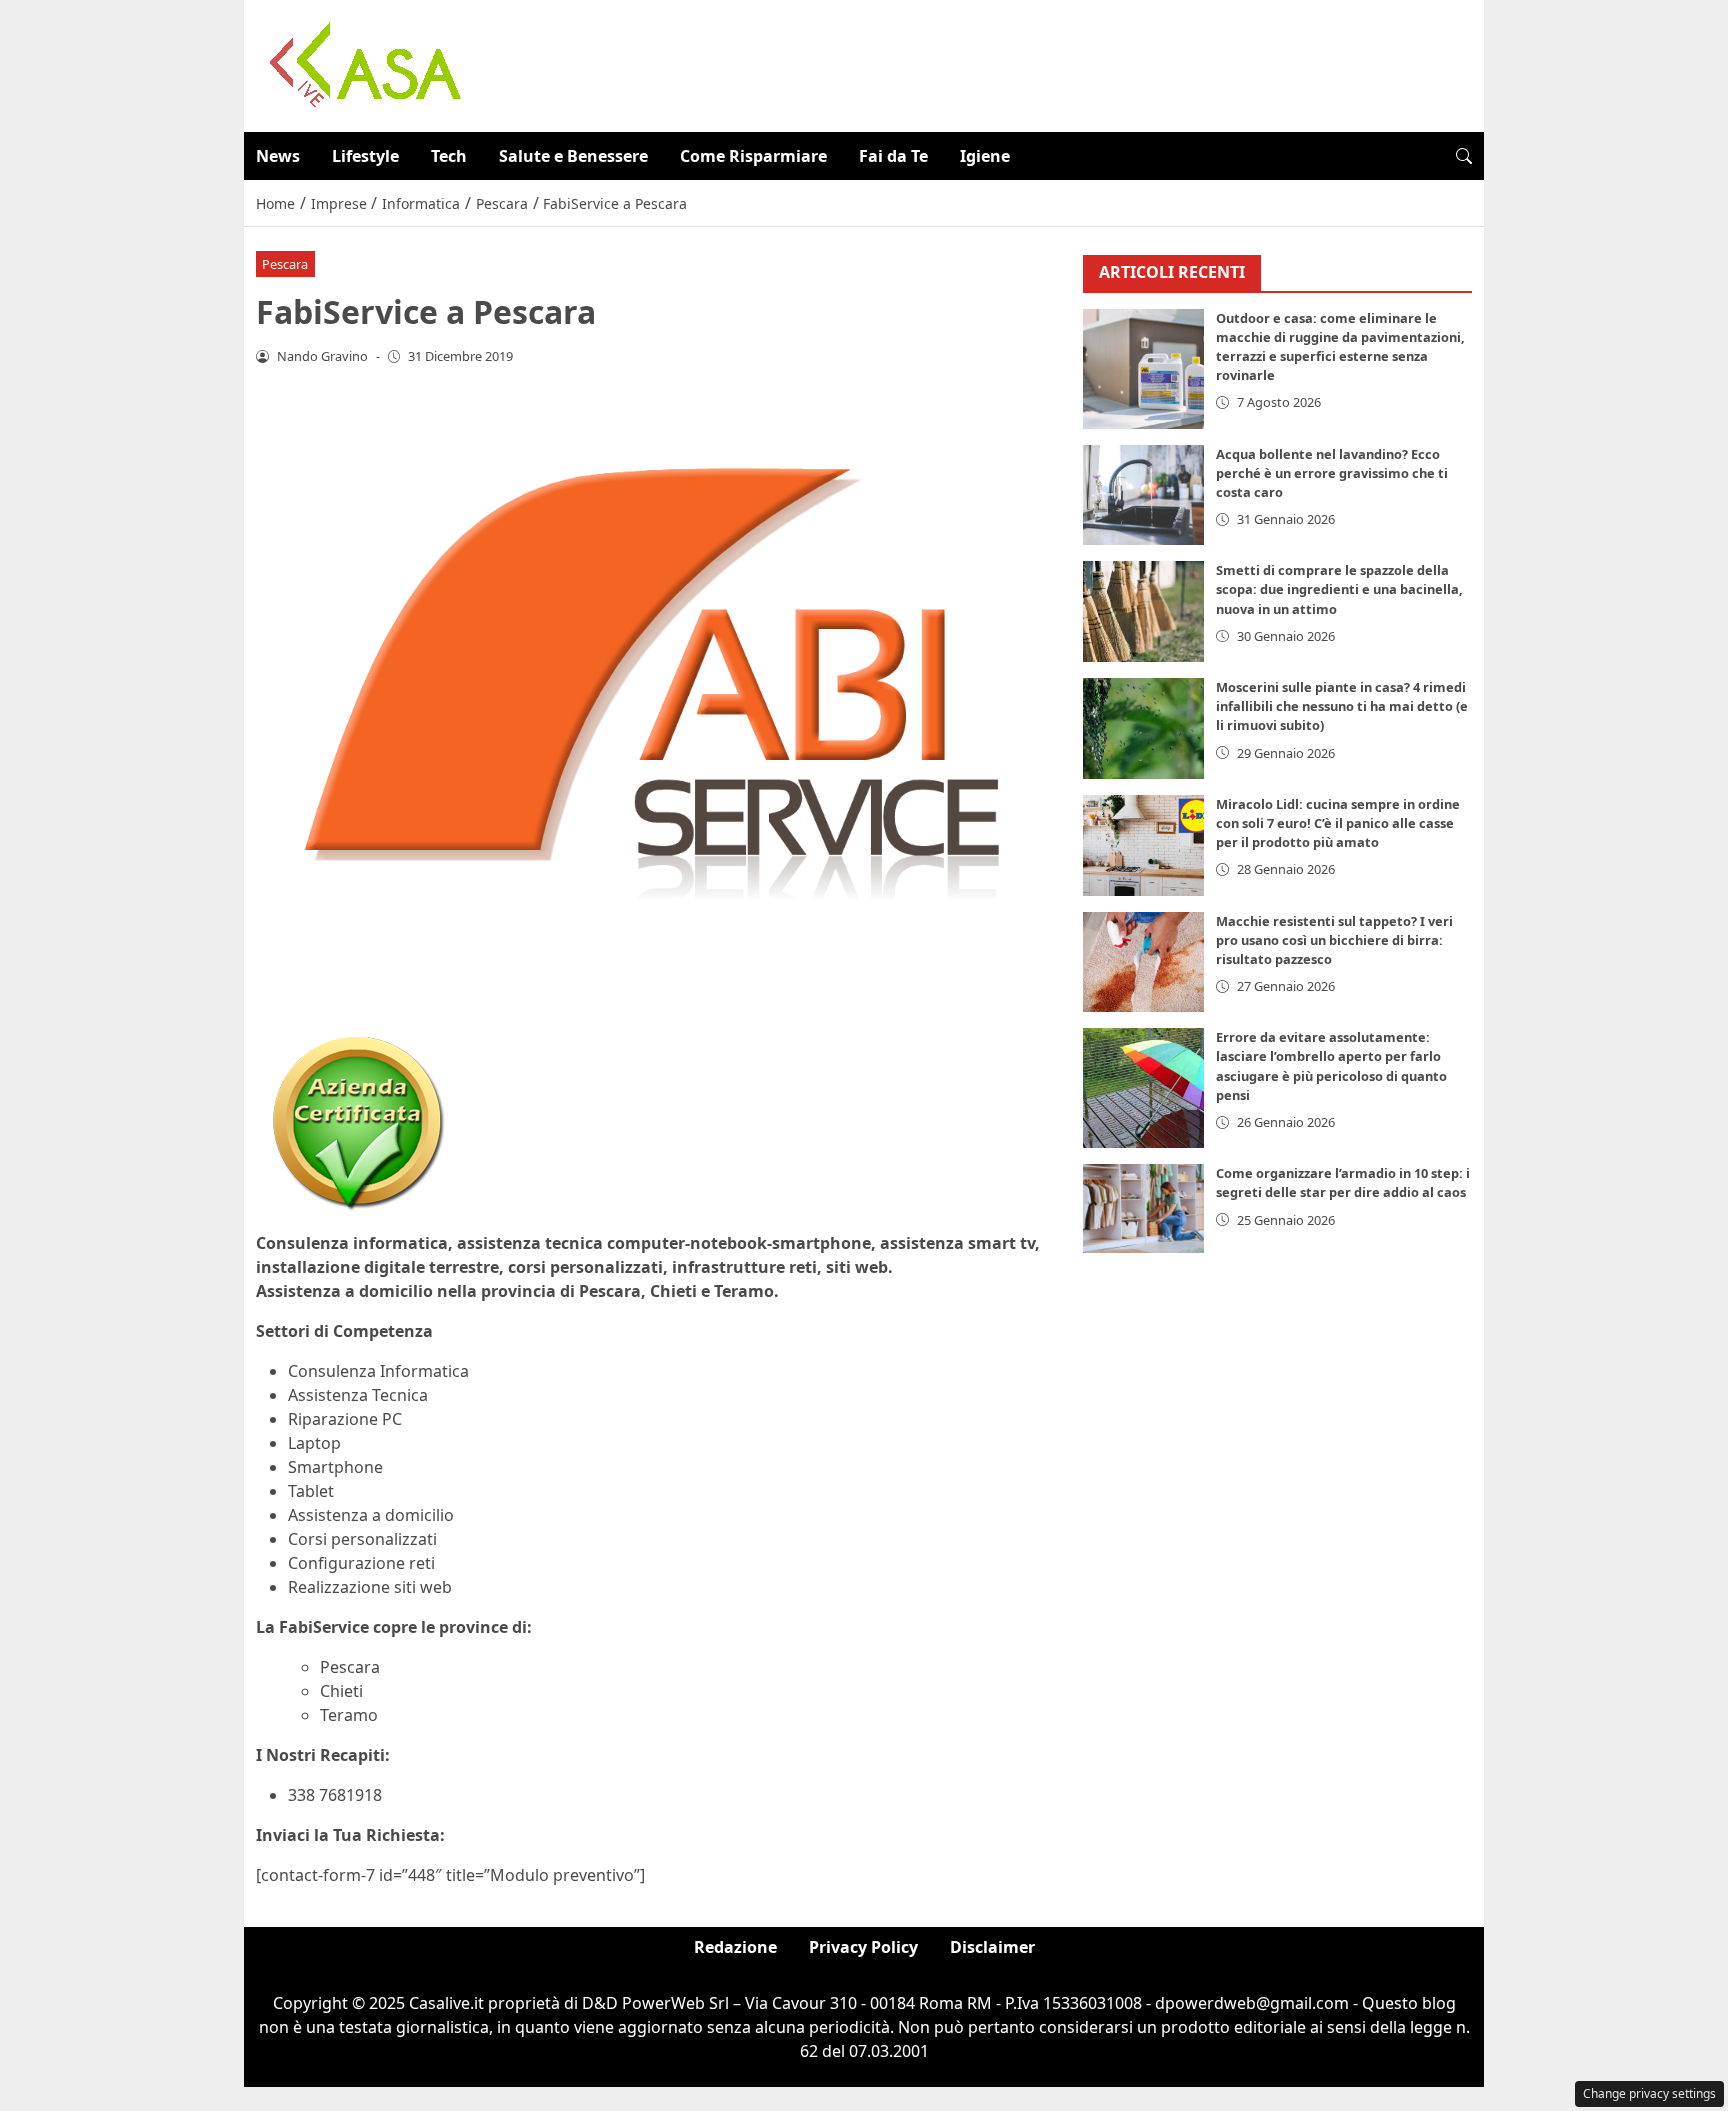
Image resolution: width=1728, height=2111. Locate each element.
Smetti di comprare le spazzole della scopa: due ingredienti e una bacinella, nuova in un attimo (1339, 589)
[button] (1464, 156)
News (278, 156)
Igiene (985, 156)
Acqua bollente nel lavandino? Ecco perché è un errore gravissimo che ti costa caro (1332, 473)
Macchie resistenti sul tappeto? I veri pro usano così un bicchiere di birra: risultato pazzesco (1334, 940)
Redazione (735, 1947)
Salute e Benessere (573, 156)
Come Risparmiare (753, 156)
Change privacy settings (1649, 2093)
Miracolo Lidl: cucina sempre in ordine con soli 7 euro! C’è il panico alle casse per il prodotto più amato (1338, 823)
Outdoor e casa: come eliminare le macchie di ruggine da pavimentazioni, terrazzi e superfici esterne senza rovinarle (1340, 347)
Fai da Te (893, 156)
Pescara (285, 264)
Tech (449, 156)
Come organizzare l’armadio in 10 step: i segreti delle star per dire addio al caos (1343, 1182)
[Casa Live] (366, 64)
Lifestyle (365, 156)
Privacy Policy (863, 1947)
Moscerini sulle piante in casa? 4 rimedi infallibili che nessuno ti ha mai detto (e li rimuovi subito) (1342, 706)
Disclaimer (992, 1947)
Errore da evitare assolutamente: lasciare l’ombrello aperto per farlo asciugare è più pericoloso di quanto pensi (1331, 1066)
